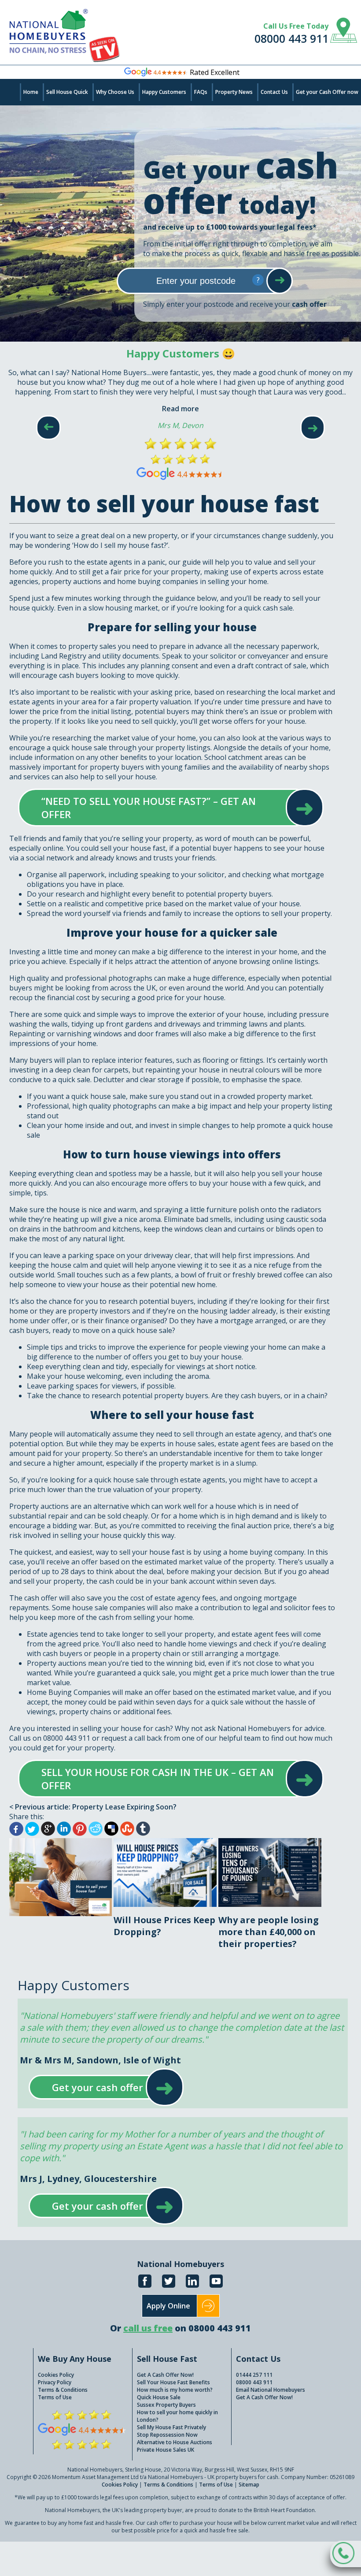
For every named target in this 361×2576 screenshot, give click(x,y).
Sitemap (249, 2485)
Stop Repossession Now (167, 2435)
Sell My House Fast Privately (171, 2427)
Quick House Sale (159, 2397)
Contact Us (274, 92)
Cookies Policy (56, 2375)
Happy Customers (164, 92)
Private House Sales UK (166, 2450)
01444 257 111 (254, 2375)
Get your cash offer (98, 2087)
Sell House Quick (67, 92)
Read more (180, 409)
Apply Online (168, 2306)
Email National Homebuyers (271, 2390)
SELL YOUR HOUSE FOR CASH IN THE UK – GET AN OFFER (162, 1779)
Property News (234, 92)
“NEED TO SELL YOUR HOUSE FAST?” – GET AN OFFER (162, 808)
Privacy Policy (55, 2382)
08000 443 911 (291, 38)
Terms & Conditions (63, 2390)
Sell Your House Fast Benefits (173, 2382)
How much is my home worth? (175, 2390)
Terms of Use (55, 2397)
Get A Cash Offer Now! (165, 2375)
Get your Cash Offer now (327, 92)
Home (31, 92)
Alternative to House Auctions (175, 2442)
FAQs (201, 92)
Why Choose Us (115, 92)
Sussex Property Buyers (166, 2405)
